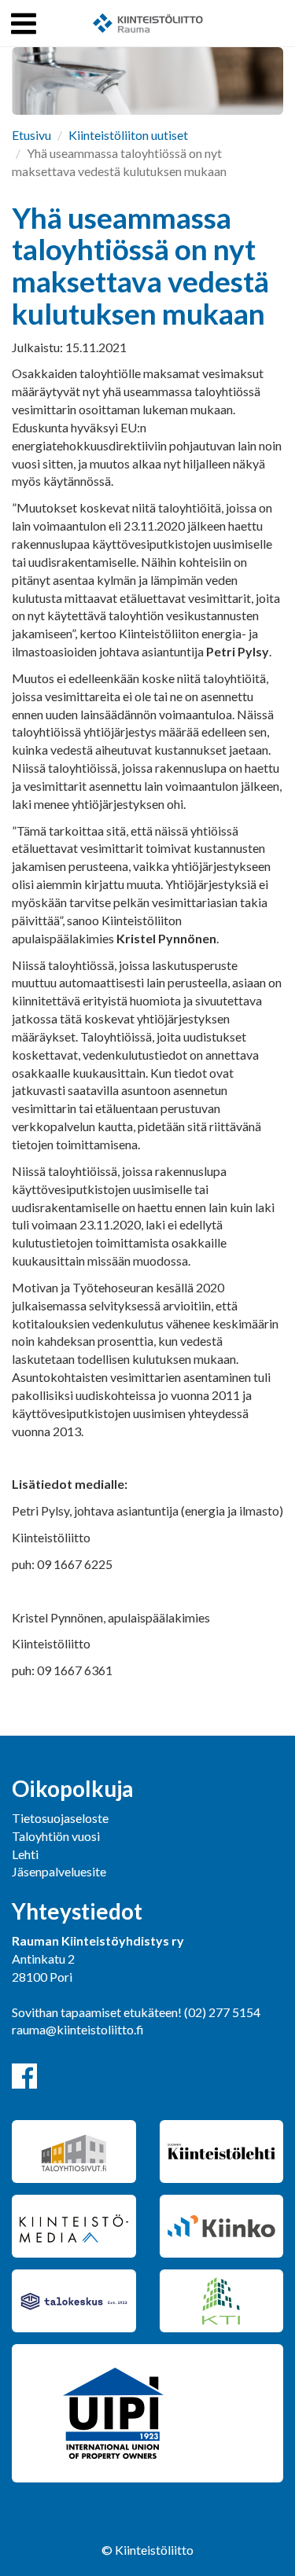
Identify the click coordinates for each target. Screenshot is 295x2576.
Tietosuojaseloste (60, 1818)
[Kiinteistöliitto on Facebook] (24, 2076)
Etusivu (31, 135)
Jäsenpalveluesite (59, 1871)
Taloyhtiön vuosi (56, 1836)
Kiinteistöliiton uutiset (128, 135)
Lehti (25, 1854)
